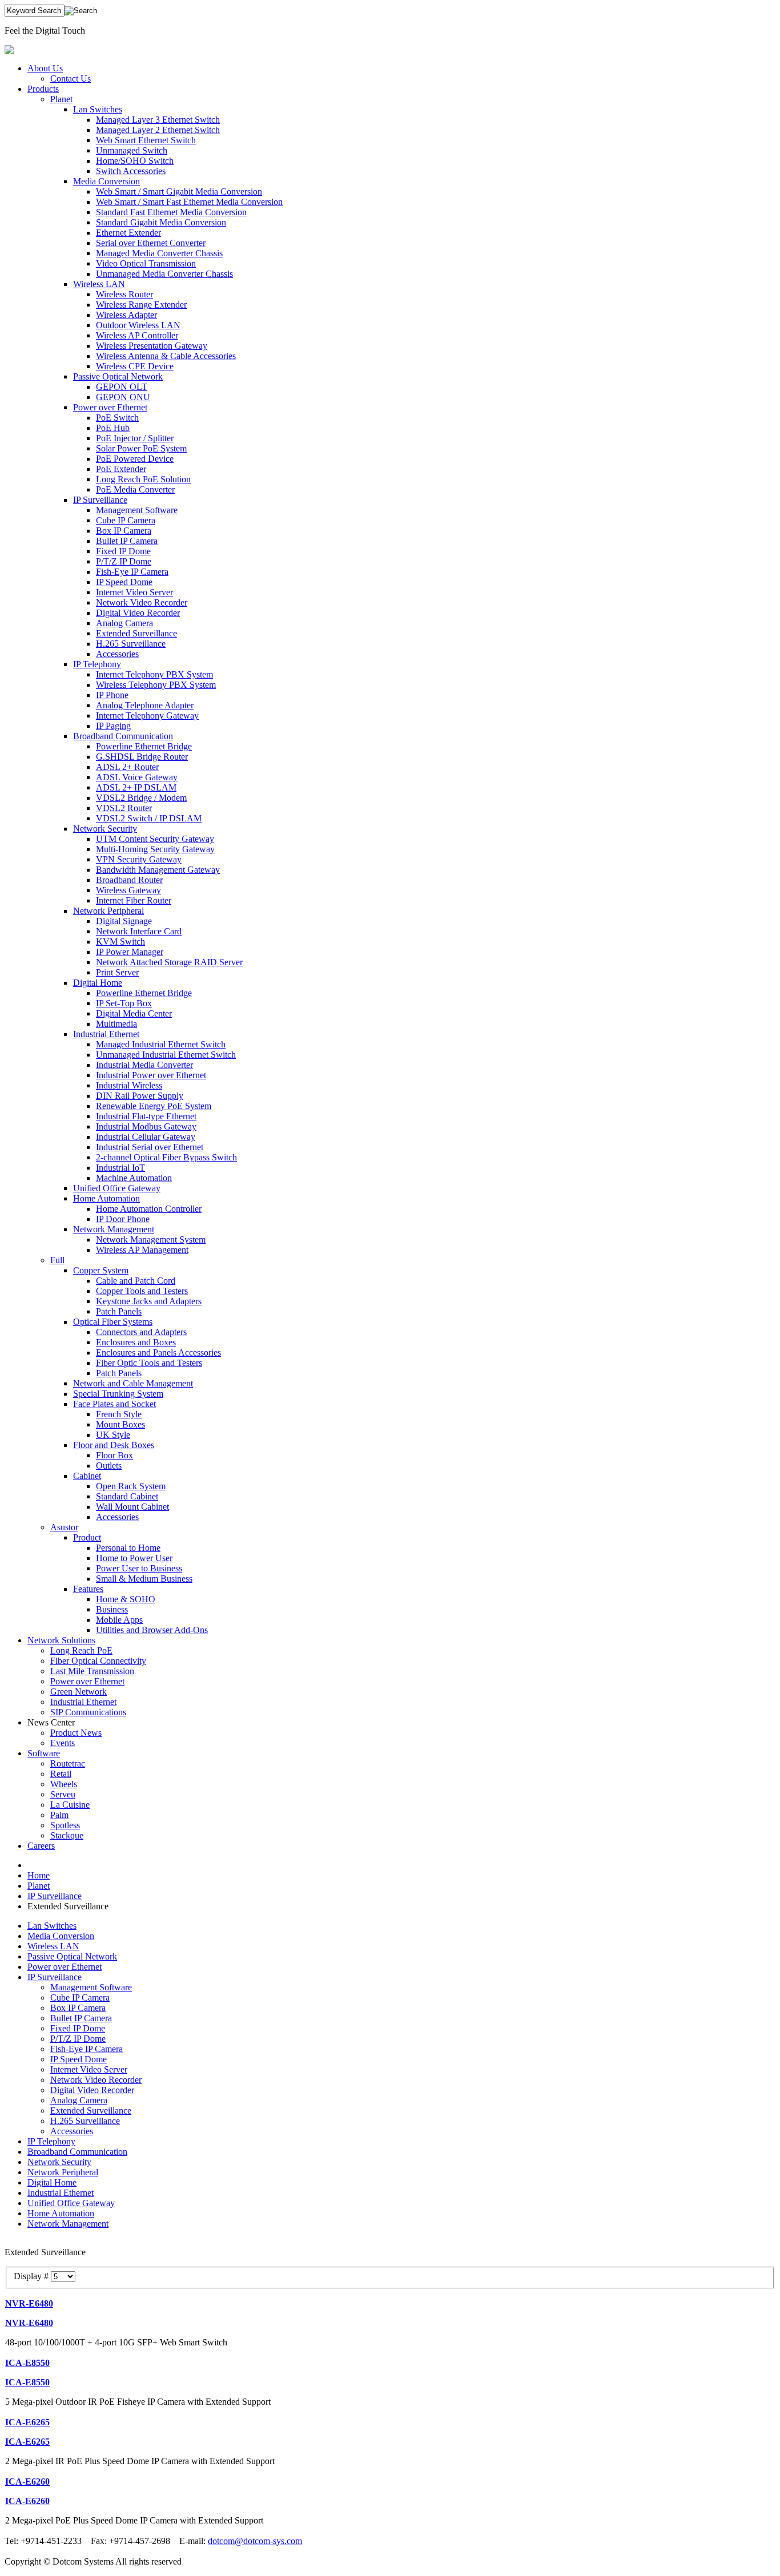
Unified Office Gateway (117, 1188)
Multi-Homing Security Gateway (155, 849)
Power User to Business (139, 1568)
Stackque (67, 1835)
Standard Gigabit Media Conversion (161, 222)
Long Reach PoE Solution (143, 479)
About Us (45, 68)
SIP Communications (88, 1712)
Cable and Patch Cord (136, 1281)
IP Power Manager (130, 952)
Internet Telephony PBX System (154, 674)
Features (88, 1589)
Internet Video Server (134, 592)
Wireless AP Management (142, 1250)
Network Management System (151, 1239)
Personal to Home (128, 1548)
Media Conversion (106, 181)
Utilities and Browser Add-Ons (152, 1630)
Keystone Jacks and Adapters (149, 1301)
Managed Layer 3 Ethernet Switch (158, 120)
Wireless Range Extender (141, 305)
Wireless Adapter (126, 315)
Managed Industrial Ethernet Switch (161, 1044)
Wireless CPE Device (135, 366)
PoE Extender (121, 469)
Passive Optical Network (118, 376)
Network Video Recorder (142, 602)
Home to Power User (134, 1558)
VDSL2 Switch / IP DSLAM (149, 818)
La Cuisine (70, 1805)
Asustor (64, 1527)
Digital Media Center (134, 1013)
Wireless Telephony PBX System (156, 685)
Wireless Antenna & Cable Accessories (166, 356)
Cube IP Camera (126, 520)
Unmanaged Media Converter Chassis (164, 274)
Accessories (117, 654)
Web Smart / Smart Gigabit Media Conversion (179, 192)
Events (63, 1743)
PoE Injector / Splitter (135, 438)
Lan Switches (98, 109)
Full (57, 1260)
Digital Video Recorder (138, 613)
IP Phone (112, 695)
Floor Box (114, 1455)
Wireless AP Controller (137, 335)
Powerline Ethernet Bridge (144, 746)
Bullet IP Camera (127, 541)
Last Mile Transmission (92, 1671)
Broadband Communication (123, 736)
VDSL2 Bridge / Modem (141, 798)
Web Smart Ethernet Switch (146, 140)
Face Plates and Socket (114, 1404)
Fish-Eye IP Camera (132, 572)
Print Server (117, 972)
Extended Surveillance (136, 633)
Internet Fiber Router (134, 900)
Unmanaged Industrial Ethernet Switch (166, 1055)
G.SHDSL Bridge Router (142, 757)
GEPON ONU (123, 397)
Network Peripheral (108, 911)
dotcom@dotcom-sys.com (255, 2541)
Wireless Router (124, 294)
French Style (119, 1414)
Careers (41, 1846)
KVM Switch (120, 942)
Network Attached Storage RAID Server (169, 962)
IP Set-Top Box (124, 1003)
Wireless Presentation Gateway (152, 346)
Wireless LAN (99, 284)
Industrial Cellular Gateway (146, 1137)
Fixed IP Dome (123, 551)
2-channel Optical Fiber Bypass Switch (166, 1157)
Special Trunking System (118, 1394)
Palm (59, 1815)
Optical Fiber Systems (113, 1322)
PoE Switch (117, 418)
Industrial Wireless (129, 1085)
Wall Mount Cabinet (132, 1507)
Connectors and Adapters (141, 1332)
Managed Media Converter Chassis (159, 253)
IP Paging (113, 726)
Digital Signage (124, 921)
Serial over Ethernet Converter (151, 243)
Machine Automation (134, 1178)
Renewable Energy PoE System (154, 1106)
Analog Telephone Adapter (145, 705)
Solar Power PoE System (141, 448)
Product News (76, 1733)
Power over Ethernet (110, 407)
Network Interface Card (139, 931)
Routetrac (68, 1763)
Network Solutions (61, 1640)
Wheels (64, 1784)
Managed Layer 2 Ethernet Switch (158, 130)
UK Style (113, 1435)
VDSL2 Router (124, 808)
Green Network (79, 1692)
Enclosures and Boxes (136, 1342)
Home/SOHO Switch (135, 161)
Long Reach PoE (81, 1650)
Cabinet (87, 1476)
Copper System (101, 1270)
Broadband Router (129, 880)
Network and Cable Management (133, 1383)
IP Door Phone (123, 1219)
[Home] (9, 51)
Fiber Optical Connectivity (98, 1661)
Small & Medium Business (144, 1579)
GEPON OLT (122, 387)
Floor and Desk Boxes (114, 1445)
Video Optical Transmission (146, 263)
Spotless (65, 1825)
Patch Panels (119, 1311)
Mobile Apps (119, 1620)
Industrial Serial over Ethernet (150, 1147)
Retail (61, 1774)
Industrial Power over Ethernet (151, 1075)
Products (43, 89)
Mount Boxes (120, 1424)
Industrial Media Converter (144, 1065)
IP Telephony (97, 664)
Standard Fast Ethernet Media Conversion (171, 212)
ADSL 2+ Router (127, 767)
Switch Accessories (131, 171)
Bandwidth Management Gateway (158, 870)
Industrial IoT (120, 1168)
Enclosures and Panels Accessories (158, 1352)
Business (112, 1609)
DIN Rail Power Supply (140, 1096)
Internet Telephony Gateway (147, 715)
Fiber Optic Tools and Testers (149, 1363)
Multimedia (116, 1024)
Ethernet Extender (128, 233)
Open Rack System (131, 1486)
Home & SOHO (126, 1599)
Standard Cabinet (127, 1496)
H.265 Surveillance (131, 644)
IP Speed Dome (124, 582)
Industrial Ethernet (106, 1034)
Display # (32, 2276)
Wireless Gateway (128, 890)
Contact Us (71, 78)
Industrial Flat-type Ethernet (146, 1116)
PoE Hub (113, 428)
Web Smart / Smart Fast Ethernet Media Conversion (189, 202)
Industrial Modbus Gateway (146, 1126)
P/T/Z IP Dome (124, 561)
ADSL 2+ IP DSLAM (136, 787)
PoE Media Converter (135, 489)
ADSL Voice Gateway (137, 777)
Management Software (137, 510)
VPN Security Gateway (139, 859)
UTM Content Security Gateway (155, 839)
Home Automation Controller (149, 1209)
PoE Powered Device (135, 459)
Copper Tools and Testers (142, 1291)
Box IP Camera (124, 531)
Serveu (63, 1794)
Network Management (114, 1229)
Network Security (105, 829)
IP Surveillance (100, 500)
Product (87, 1537)
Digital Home (98, 983)
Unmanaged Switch (132, 150)
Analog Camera (124, 623)
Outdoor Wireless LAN (138, 325)
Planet (61, 99)
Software (44, 1753)
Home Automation (106, 1198)
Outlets (109, 1466)
